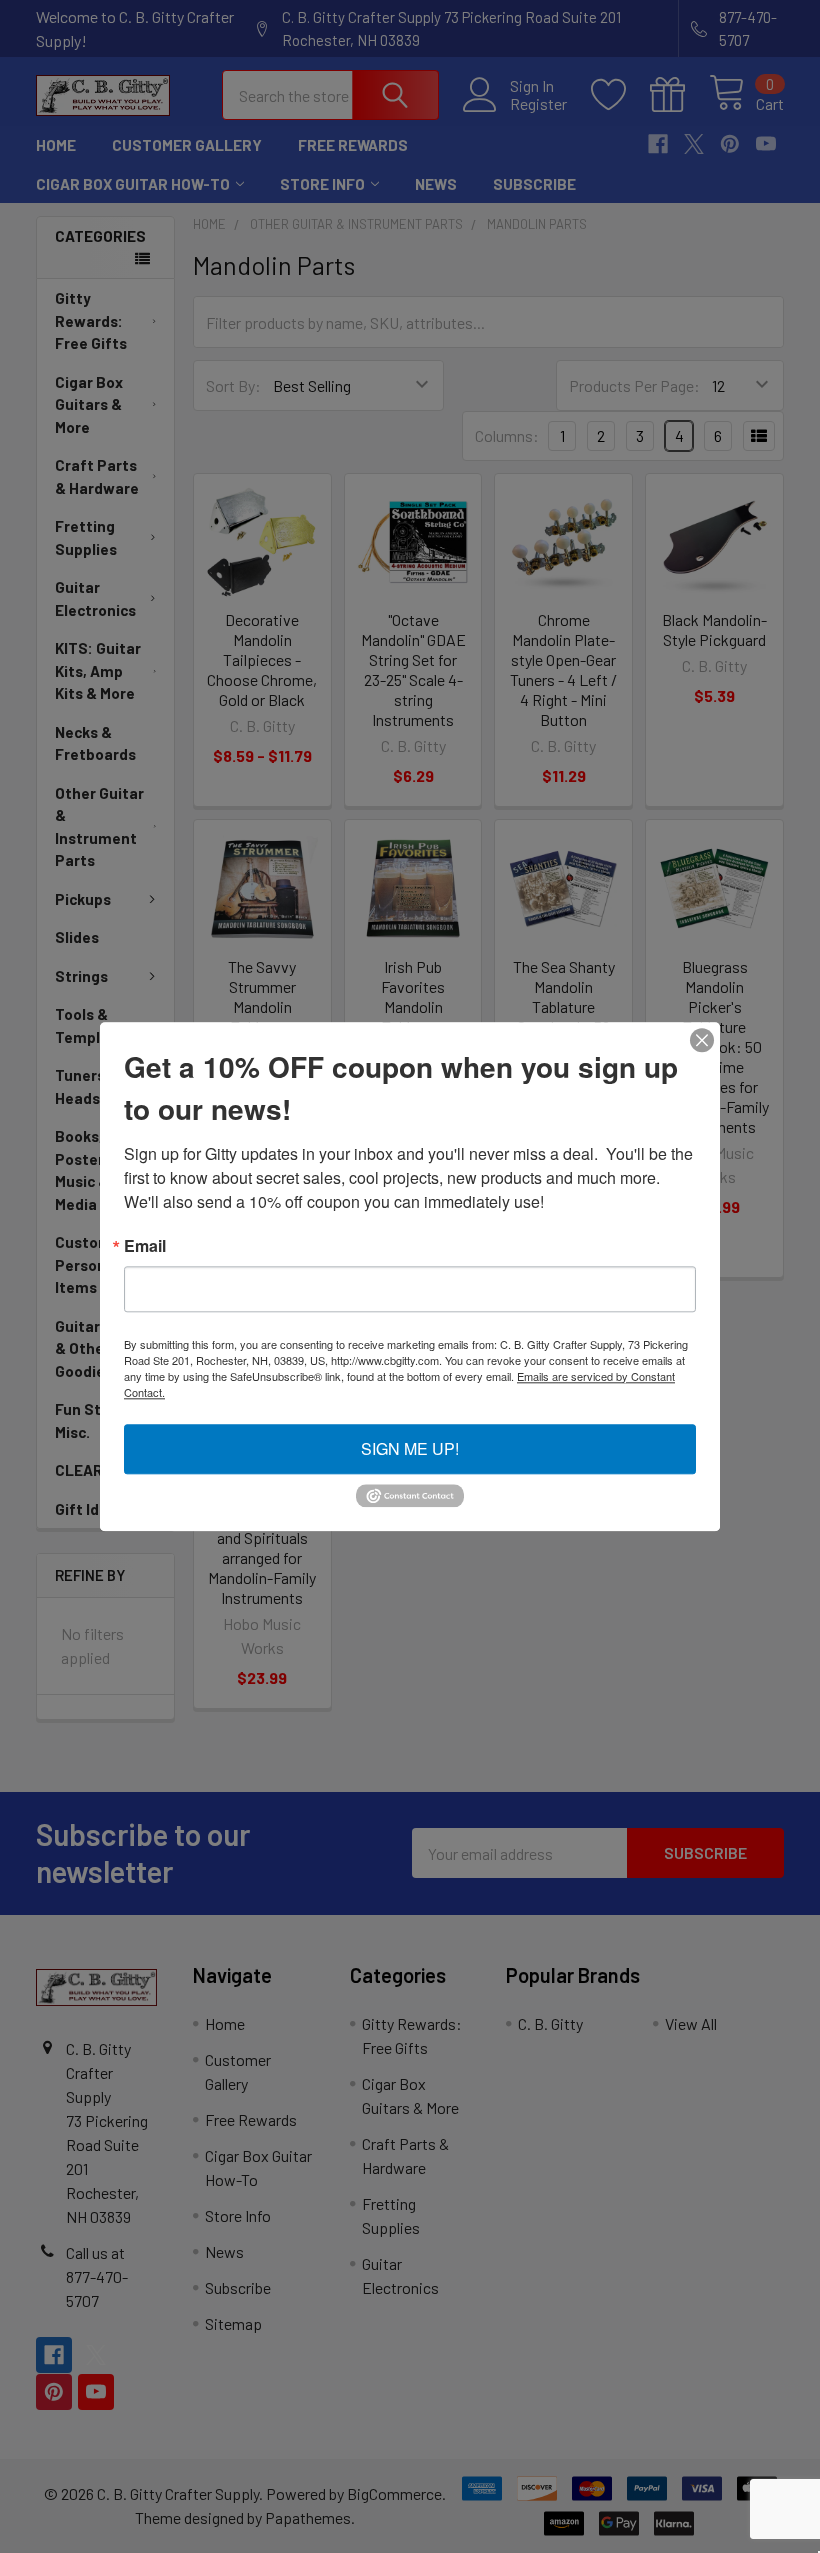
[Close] (702, 1040)
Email (145, 1246)
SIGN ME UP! (410, 1448)
